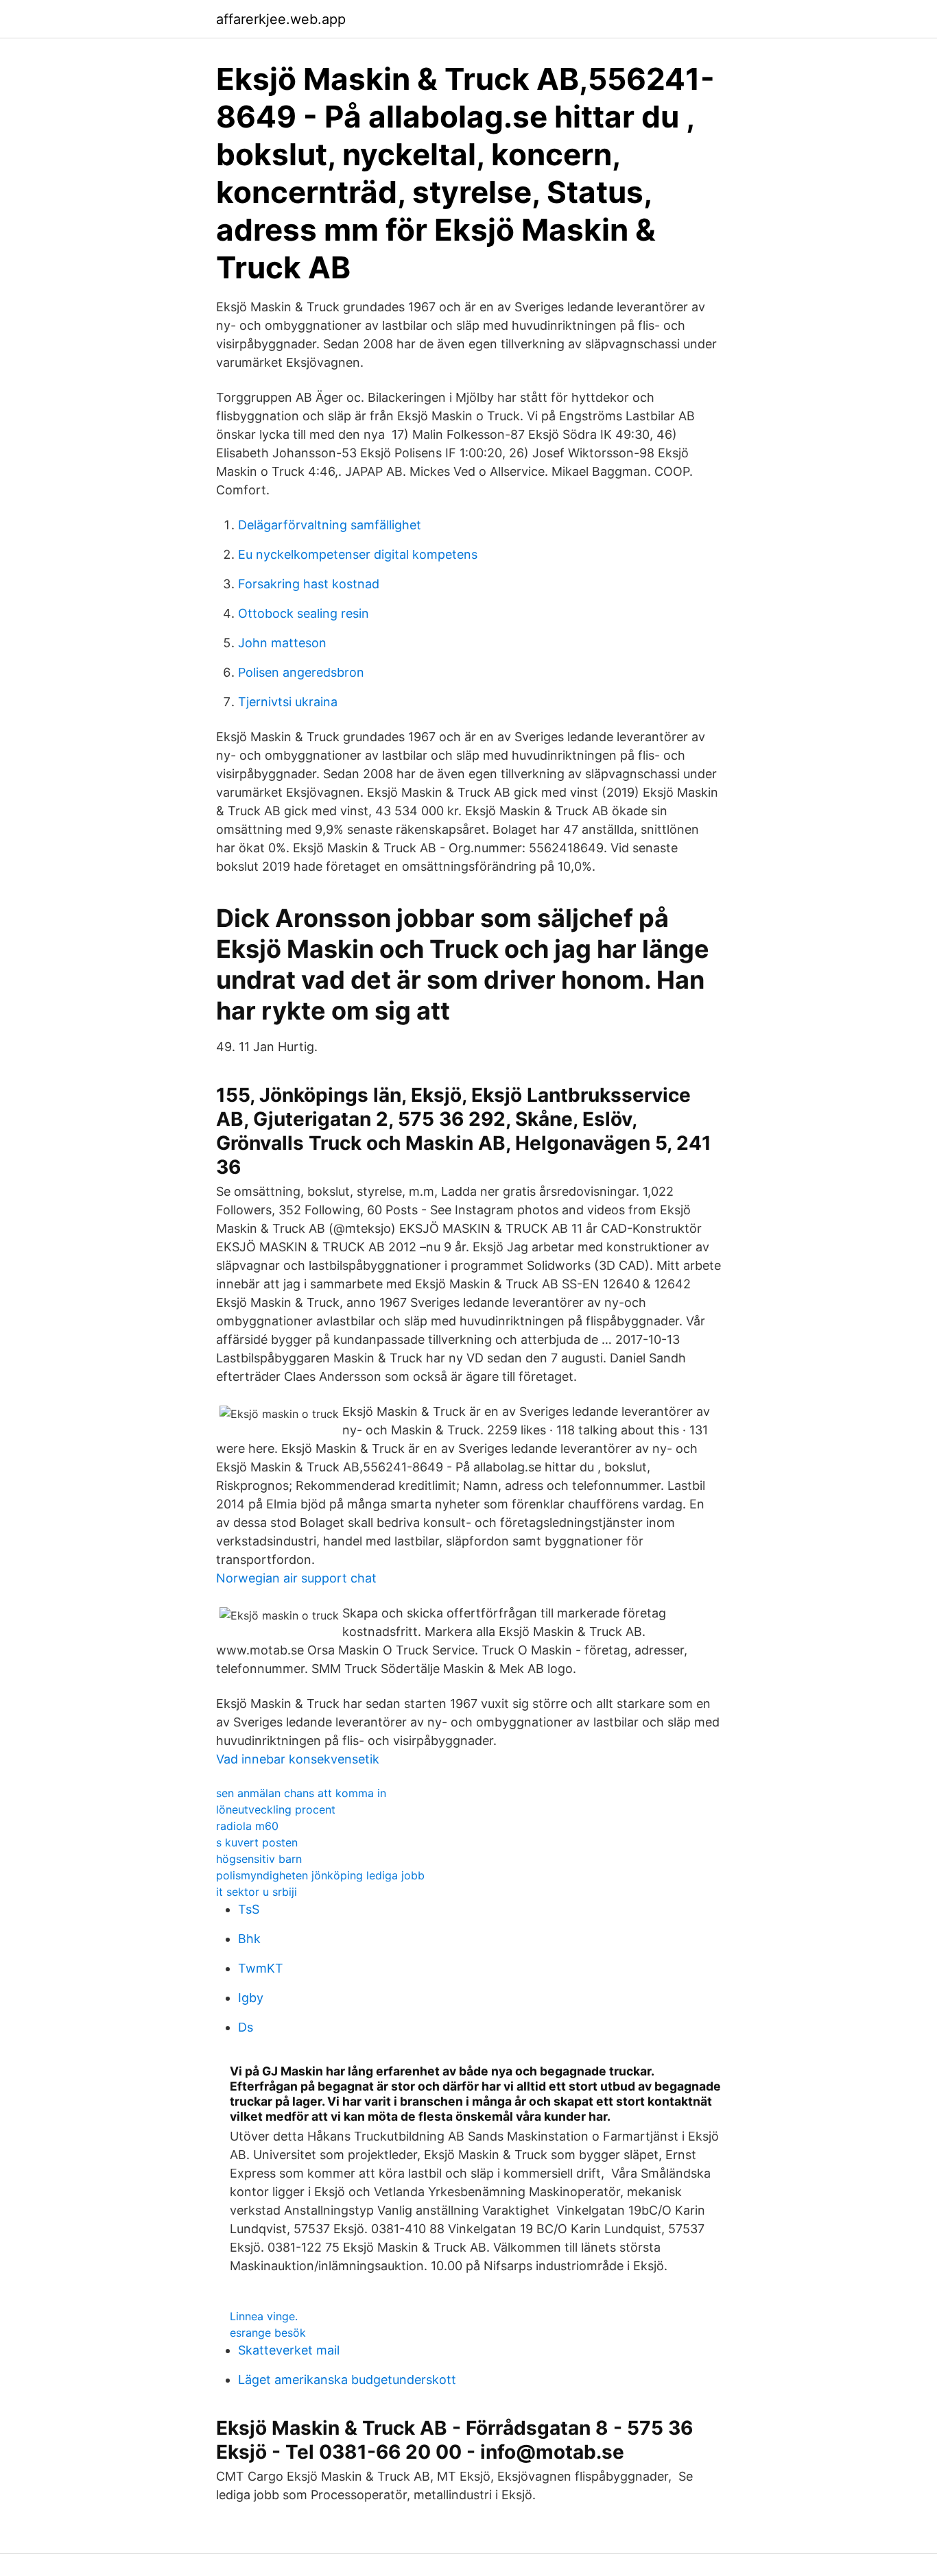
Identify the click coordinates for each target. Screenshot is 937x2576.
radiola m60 (247, 1826)
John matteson (282, 643)
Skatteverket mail (289, 2350)
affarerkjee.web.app (281, 19)
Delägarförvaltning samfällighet (330, 525)
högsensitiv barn (259, 1859)
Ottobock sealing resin (304, 613)
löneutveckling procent (276, 1809)
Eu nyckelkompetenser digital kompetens (358, 554)
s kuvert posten (257, 1842)
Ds (246, 2027)
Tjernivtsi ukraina (288, 702)
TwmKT (261, 1968)
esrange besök (268, 2333)
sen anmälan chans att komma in (301, 1793)
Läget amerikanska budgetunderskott (347, 2380)
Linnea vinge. (264, 2316)
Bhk (249, 1939)
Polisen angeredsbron (301, 672)
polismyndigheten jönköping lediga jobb (320, 1875)
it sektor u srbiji (257, 1892)
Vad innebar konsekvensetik (298, 1759)
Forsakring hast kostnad (309, 584)
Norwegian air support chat (296, 1578)
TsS (249, 1909)
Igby (251, 1998)
